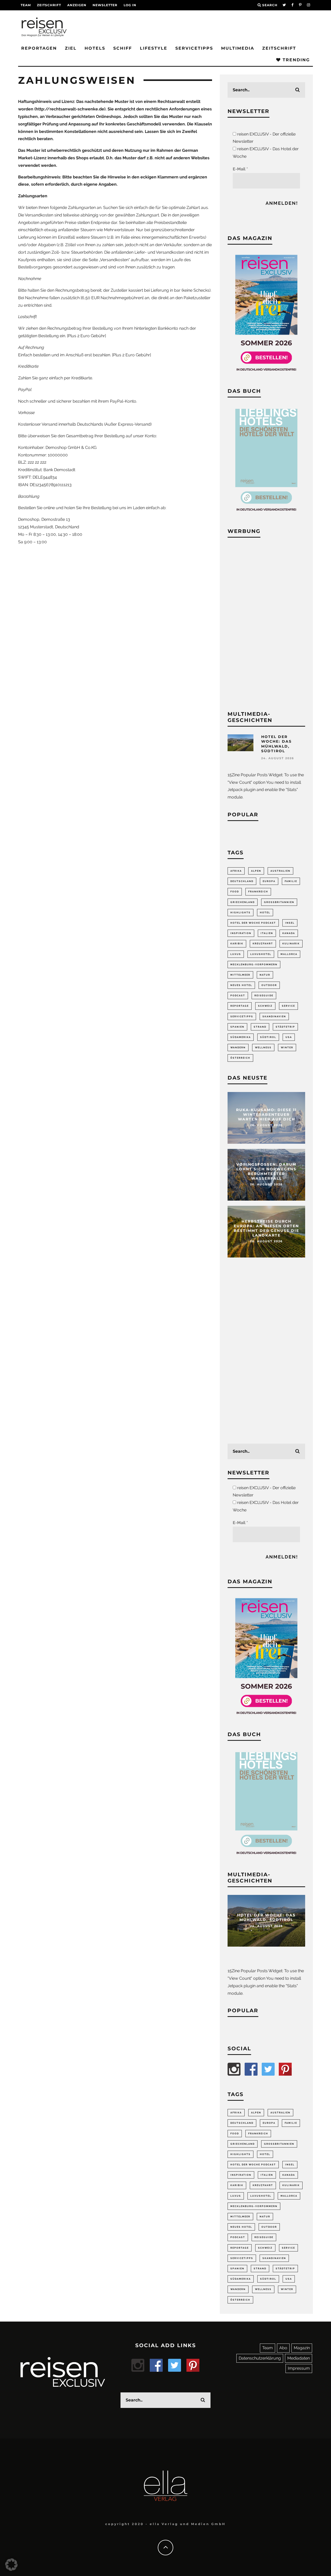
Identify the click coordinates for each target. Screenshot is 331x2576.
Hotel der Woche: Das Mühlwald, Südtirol (276, 744)
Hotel (265, 913)
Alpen (256, 871)
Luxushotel (261, 954)
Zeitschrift (49, 5)
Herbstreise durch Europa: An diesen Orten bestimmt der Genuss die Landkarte (266, 1228)
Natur (265, 975)
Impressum (299, 2368)
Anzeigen (77, 5)
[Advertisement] (266, 623)
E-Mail (240, 169)
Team (26, 5)
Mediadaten (299, 2358)
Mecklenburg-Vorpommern (254, 965)
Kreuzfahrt (263, 944)
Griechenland (243, 902)
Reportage (240, 1006)
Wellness (263, 1048)
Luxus (236, 954)
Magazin (302, 2348)
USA (289, 1037)
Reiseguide (264, 996)
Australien (280, 871)
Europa (269, 881)
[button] (11, 2565)
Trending (295, 60)
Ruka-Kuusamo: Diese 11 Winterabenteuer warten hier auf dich (266, 1114)
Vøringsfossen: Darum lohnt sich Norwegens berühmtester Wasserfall (266, 1172)
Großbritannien (279, 902)
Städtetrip (285, 1027)
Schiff (123, 48)
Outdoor (269, 985)
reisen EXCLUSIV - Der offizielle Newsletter (264, 138)
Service (288, 1006)
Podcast (238, 996)
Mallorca (289, 954)
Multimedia (238, 48)
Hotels (95, 48)
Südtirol (268, 1037)
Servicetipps (194, 48)
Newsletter (105, 5)
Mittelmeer (240, 975)
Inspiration (241, 933)
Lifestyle (154, 48)
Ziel (71, 48)
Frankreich (258, 892)
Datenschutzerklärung (260, 2358)
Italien (267, 933)
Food (235, 892)
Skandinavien (274, 1016)
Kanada (289, 933)
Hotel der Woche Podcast (253, 923)
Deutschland (242, 881)
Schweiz (265, 1006)
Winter (287, 1048)
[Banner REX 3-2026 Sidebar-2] (266, 374)
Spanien (237, 1027)
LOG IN (130, 5)
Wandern (238, 1048)
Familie (291, 881)
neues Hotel (241, 985)
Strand (260, 1027)
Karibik (237, 944)
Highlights (240, 913)
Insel (290, 923)
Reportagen (39, 48)
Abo (283, 2348)
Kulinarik (291, 944)
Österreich (240, 1058)
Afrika (236, 871)
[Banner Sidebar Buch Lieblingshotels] (266, 514)
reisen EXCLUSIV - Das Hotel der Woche (266, 153)
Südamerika (241, 1037)
